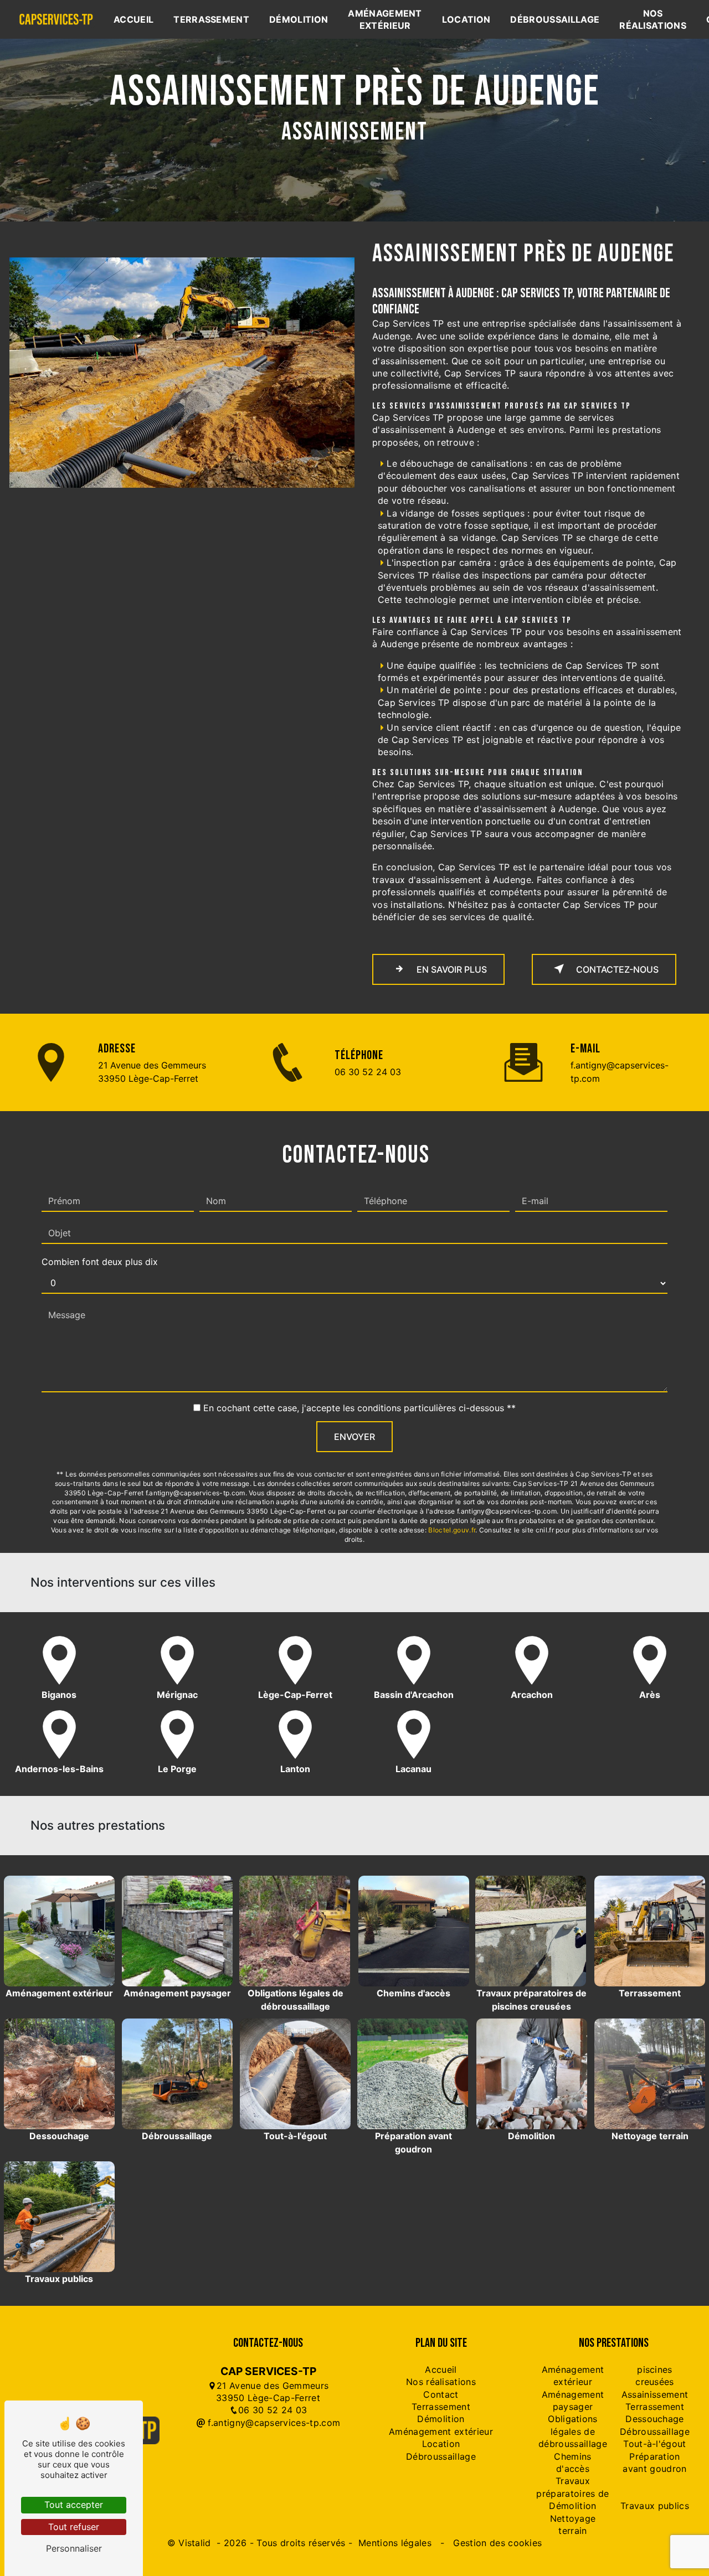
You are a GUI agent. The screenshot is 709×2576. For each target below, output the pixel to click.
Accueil (133, 19)
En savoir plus (451, 969)
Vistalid (196, 2543)
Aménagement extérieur (385, 19)
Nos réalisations (653, 19)
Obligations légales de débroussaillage (573, 2431)
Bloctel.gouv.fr (452, 1530)
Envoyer (354, 1437)
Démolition (299, 19)
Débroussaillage (555, 19)
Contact (441, 2394)
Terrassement (211, 19)
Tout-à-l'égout (654, 2444)
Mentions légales (395, 2543)
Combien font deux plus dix (100, 1262)
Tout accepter (74, 2505)
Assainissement (655, 2394)
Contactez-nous (616, 969)
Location (466, 19)
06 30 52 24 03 (368, 1072)
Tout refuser (74, 2527)
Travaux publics (655, 2506)
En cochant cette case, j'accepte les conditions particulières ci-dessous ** (359, 1408)
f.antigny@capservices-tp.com (620, 1072)
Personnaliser (74, 2548)
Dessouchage (655, 2419)
